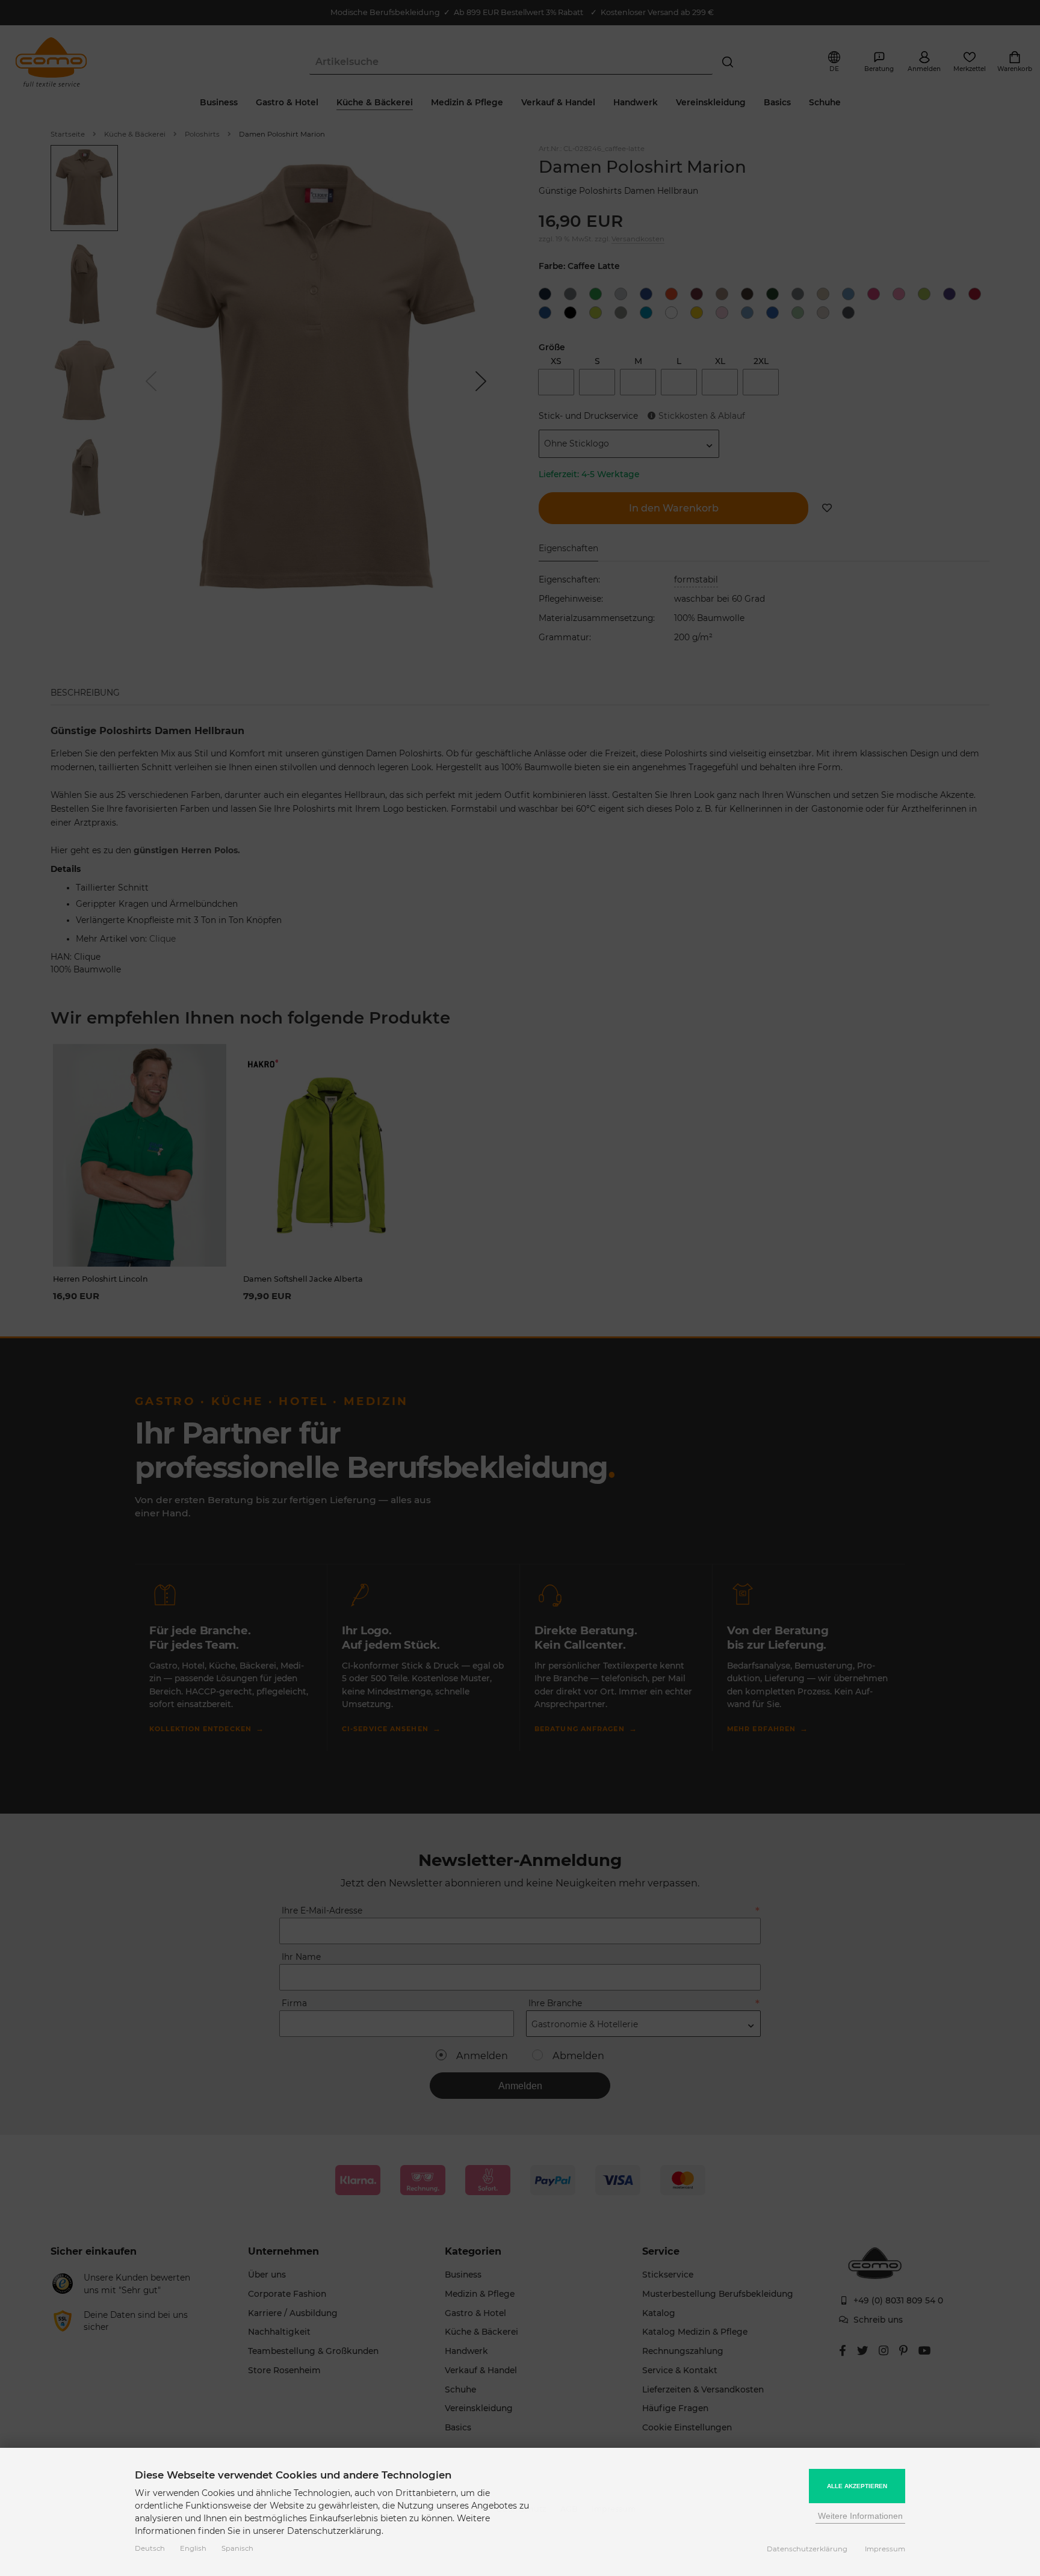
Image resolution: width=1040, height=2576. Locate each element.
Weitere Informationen (860, 2516)
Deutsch (150, 2548)
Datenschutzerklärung (807, 2549)
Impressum (885, 2549)
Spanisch (237, 2548)
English (193, 2548)
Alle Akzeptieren (857, 2486)
